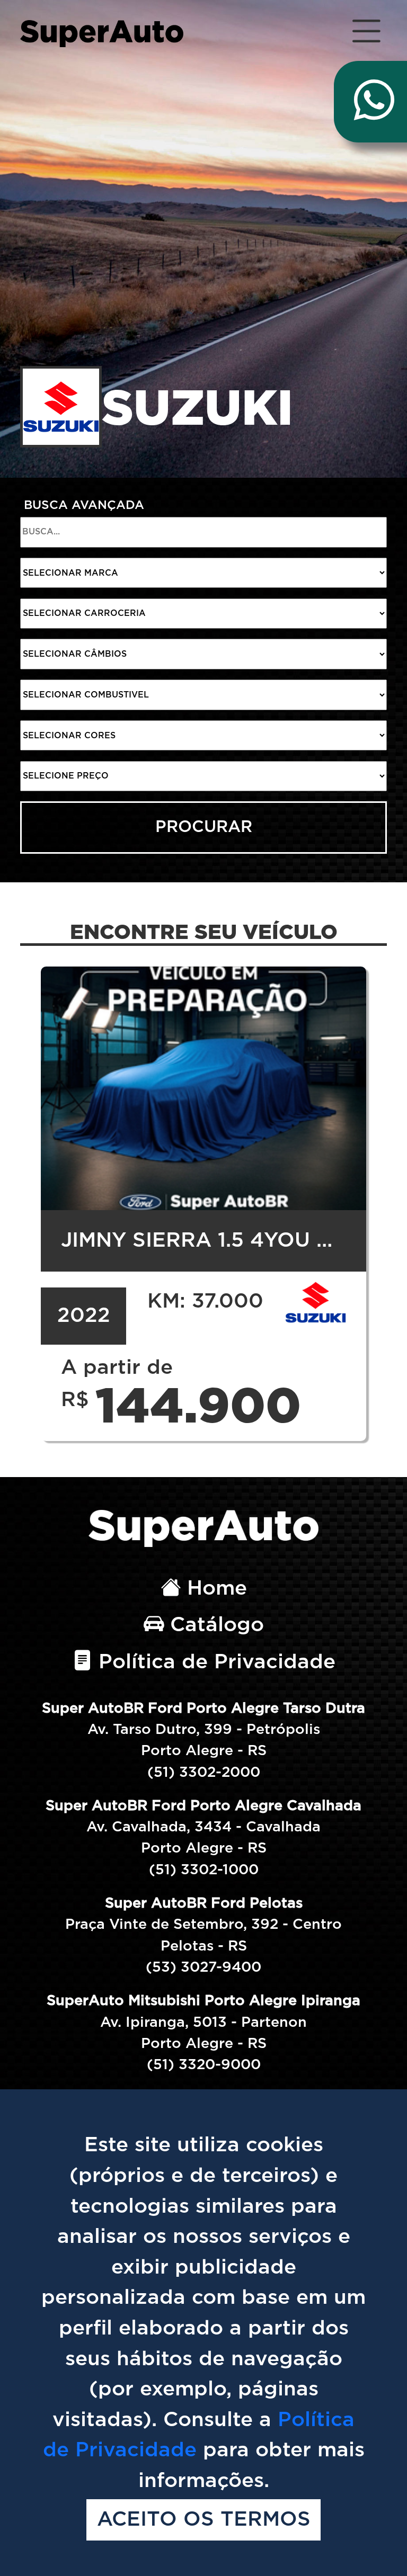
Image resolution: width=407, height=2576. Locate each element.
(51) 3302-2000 (204, 1772)
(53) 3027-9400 (203, 1967)
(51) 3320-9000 (204, 2065)
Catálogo (214, 1625)
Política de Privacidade (214, 1662)
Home (214, 1589)
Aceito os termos (204, 2520)
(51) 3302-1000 (204, 1870)
